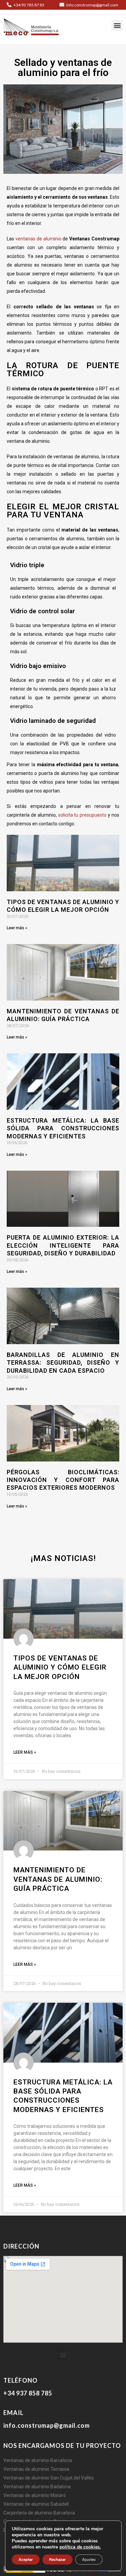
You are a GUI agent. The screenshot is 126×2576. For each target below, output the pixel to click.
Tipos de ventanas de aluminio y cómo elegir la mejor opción (60, 1667)
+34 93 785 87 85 (29, 5)
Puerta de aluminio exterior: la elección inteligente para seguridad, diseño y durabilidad (63, 1245)
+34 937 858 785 (28, 2393)
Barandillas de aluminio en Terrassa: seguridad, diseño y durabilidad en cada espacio (63, 1363)
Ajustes (89, 2560)
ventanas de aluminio (38, 239)
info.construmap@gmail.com (92, 5)
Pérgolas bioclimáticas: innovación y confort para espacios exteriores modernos (63, 1480)
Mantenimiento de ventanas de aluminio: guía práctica (58, 1879)
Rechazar (57, 2560)
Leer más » (17, 928)
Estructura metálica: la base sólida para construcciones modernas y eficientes (63, 1128)
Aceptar (26, 2560)
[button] (117, 25)
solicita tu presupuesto (82, 815)
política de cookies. (80, 2547)
